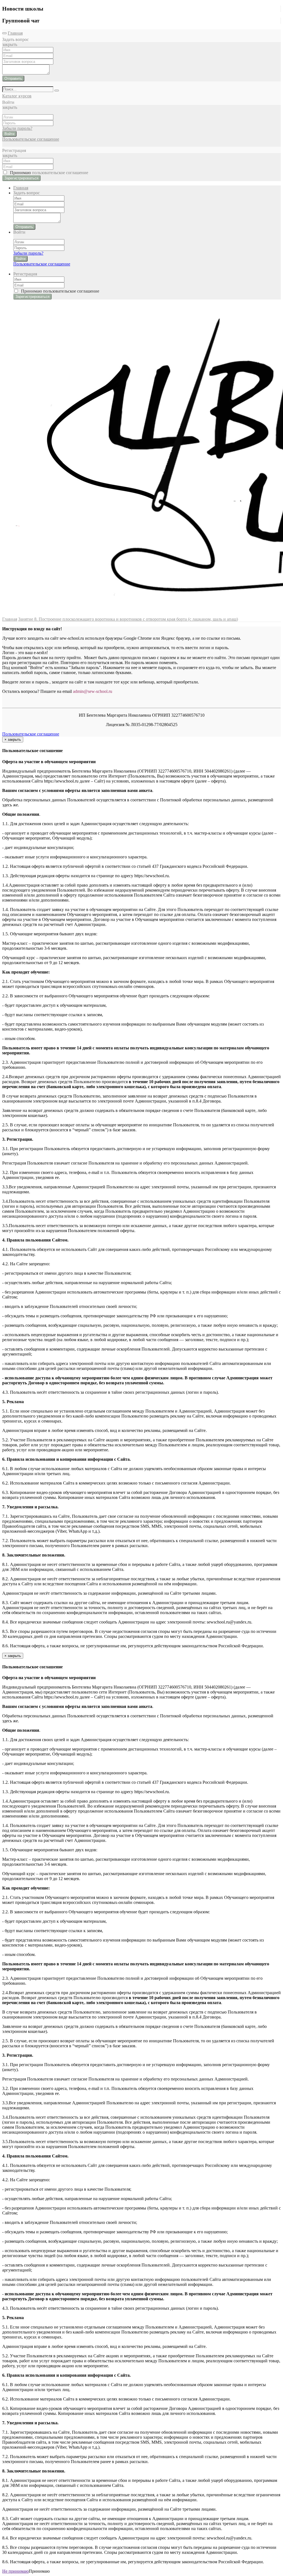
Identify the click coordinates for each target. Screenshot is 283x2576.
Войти (9, 134)
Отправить (13, 78)
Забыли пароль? (17, 128)
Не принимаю (15, 2571)
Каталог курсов (17, 96)
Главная (15, 33)
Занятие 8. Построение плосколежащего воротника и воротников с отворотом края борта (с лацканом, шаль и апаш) (128, 619)
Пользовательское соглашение (31, 139)
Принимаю (48, 173)
